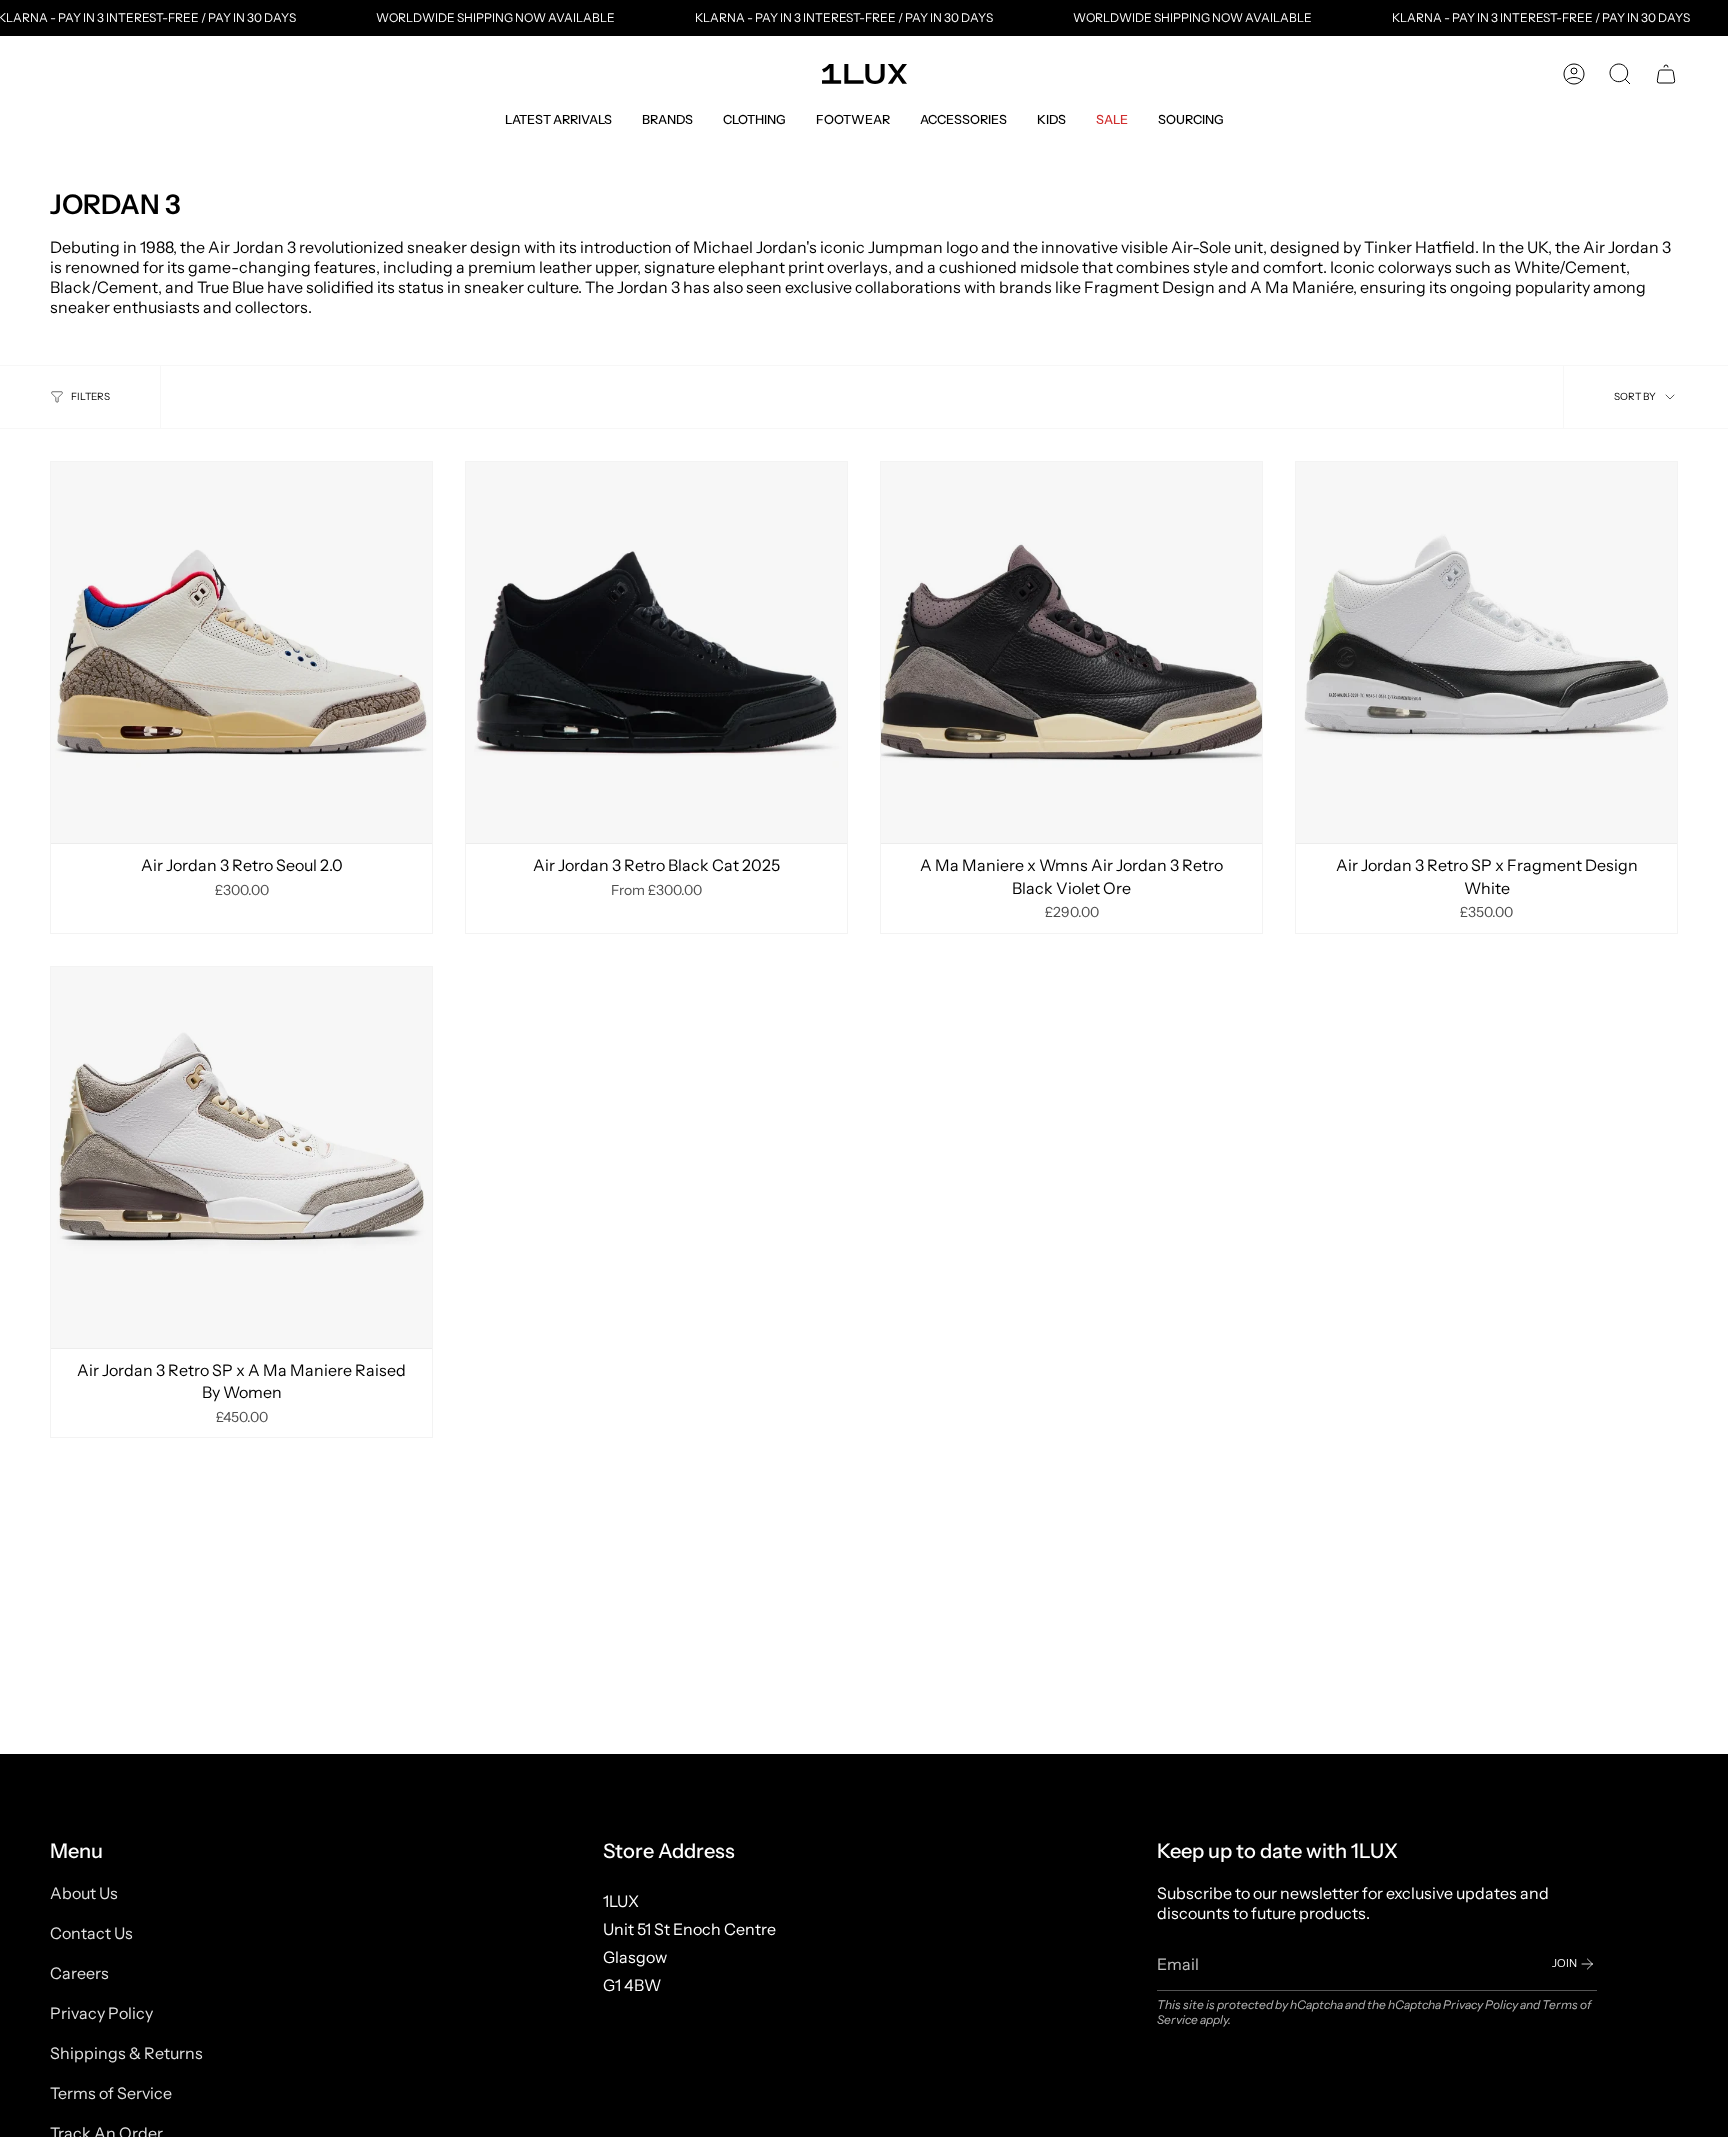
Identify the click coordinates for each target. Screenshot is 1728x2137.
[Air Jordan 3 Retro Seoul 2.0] (241, 652)
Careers (79, 1973)
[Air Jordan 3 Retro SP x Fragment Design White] (1486, 652)
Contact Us (91, 1933)
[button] (558, 119)
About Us (84, 1893)
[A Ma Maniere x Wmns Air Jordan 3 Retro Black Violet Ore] (1071, 652)
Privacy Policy (101, 2013)
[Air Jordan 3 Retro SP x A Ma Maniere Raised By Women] (241, 1157)
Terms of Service (111, 2093)
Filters (90, 396)
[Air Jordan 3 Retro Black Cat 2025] (656, 652)
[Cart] (1666, 74)
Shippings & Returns (126, 2053)
